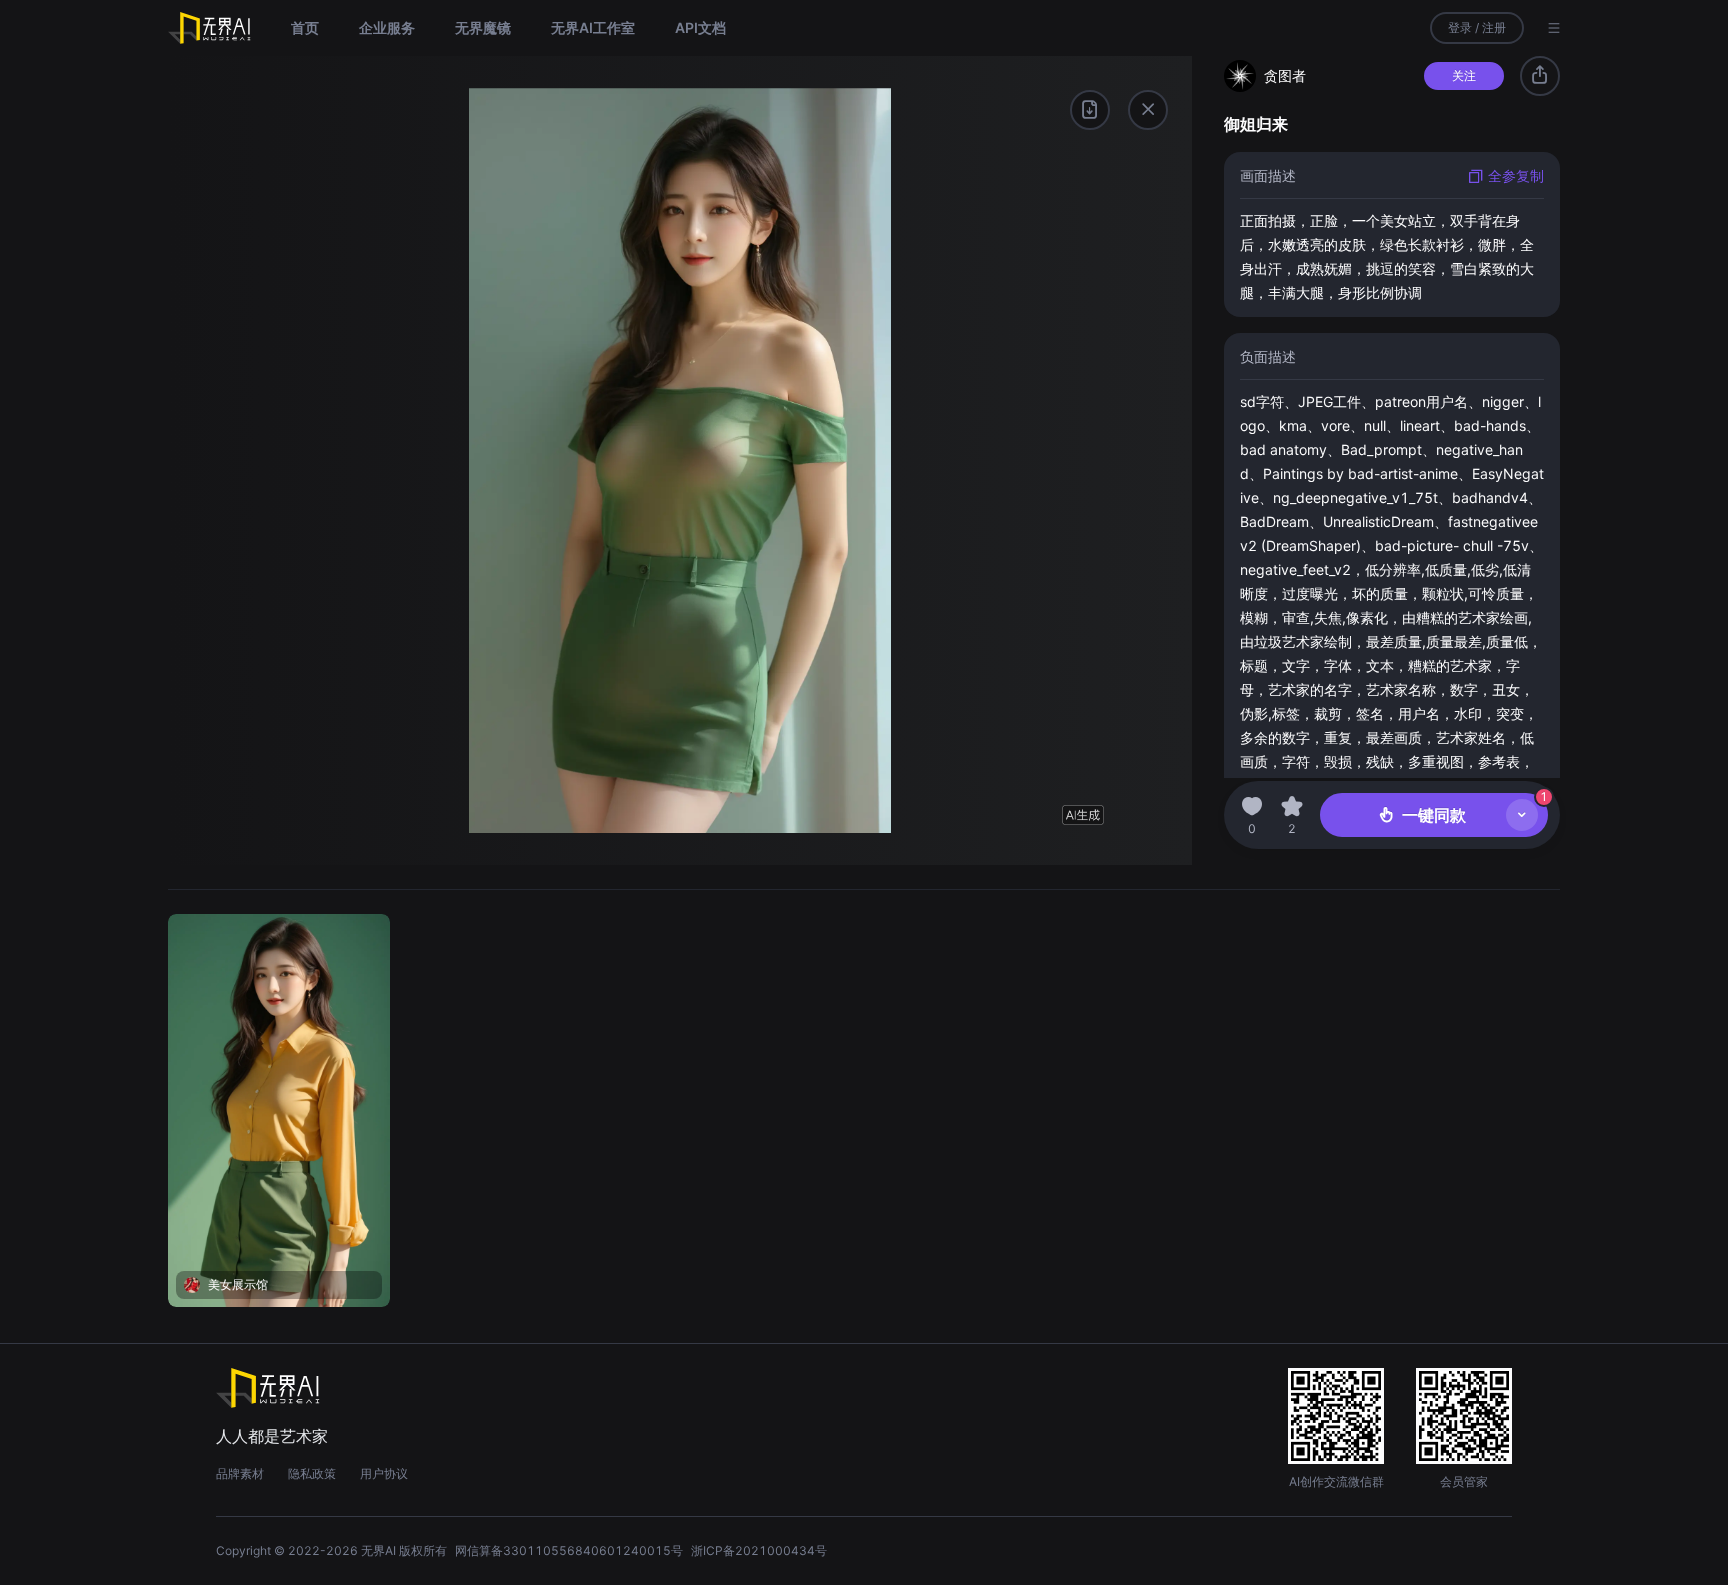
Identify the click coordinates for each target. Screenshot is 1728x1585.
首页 (305, 27)
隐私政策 (312, 1473)
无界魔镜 (483, 27)
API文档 (700, 27)
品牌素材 (240, 1473)
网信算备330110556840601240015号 (569, 1550)
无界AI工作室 (593, 27)
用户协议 (384, 1473)
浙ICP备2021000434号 (759, 1550)
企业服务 (387, 27)
